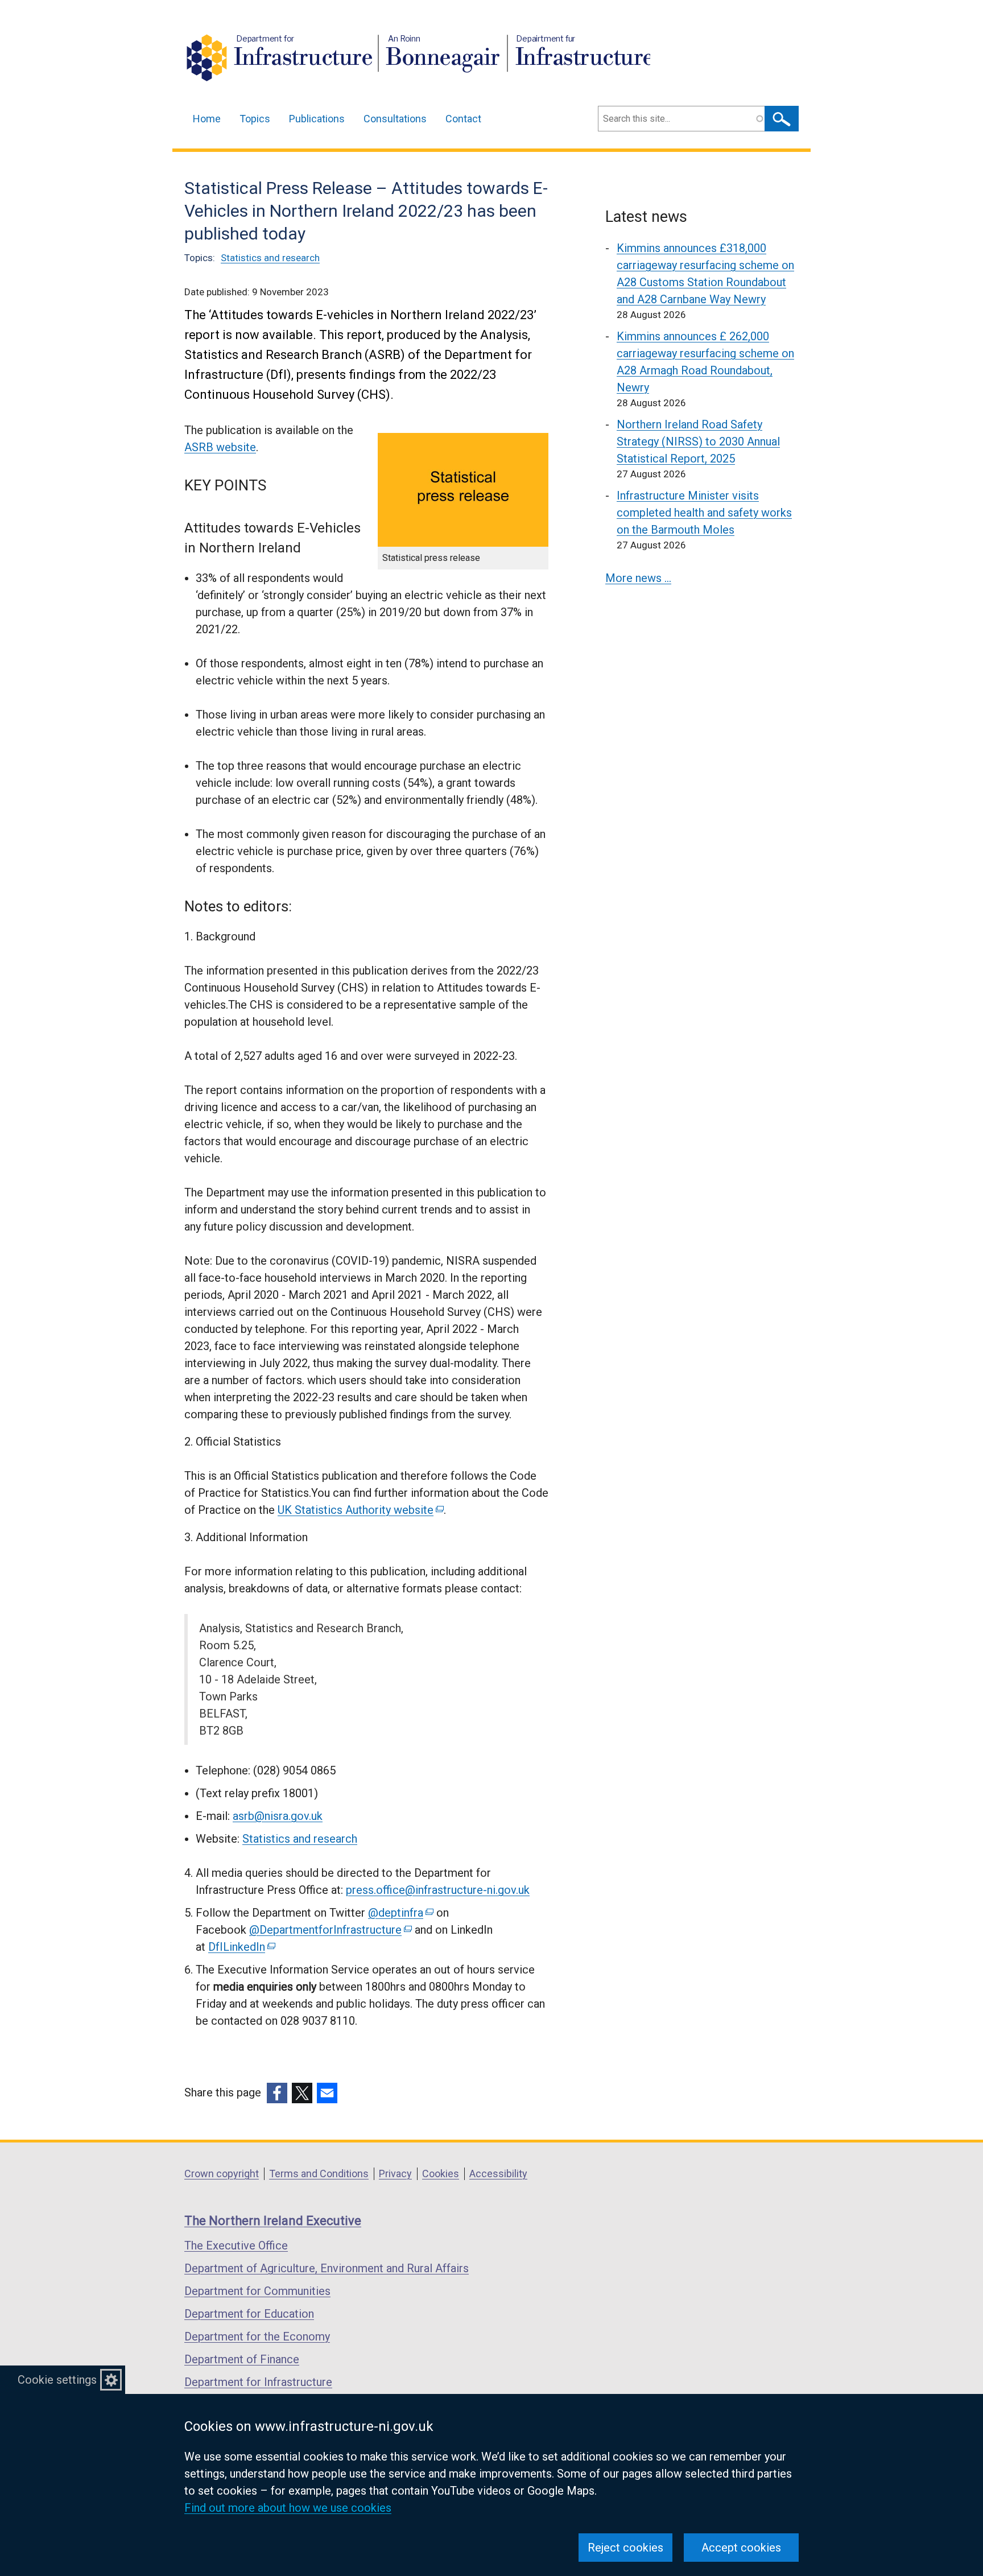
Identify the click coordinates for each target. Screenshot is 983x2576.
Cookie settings (57, 2380)
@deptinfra (400, 1913)
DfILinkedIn (241, 1947)
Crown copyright (222, 2173)
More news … (638, 578)
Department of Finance (242, 2359)
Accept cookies (741, 2548)
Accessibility (498, 2173)
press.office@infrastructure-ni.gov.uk (438, 1890)
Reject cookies (625, 2548)
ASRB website (220, 447)
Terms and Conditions (319, 2173)
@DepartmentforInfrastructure (330, 1930)
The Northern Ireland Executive (273, 2221)
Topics (255, 119)
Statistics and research (270, 258)
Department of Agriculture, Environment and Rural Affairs (327, 2268)
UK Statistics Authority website (360, 1510)
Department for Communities (257, 2291)
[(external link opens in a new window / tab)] (277, 2093)
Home (207, 119)
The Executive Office (236, 2245)
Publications (317, 119)
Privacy (395, 2173)
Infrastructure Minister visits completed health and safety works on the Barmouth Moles (704, 513)
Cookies (441, 2173)
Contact (463, 119)
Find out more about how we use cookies (288, 2508)
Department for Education (249, 2314)
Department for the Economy (257, 2336)
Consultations (395, 119)
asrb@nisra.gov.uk (278, 1816)
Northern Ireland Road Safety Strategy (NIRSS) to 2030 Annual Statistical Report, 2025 (698, 441)
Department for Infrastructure (258, 2382)
